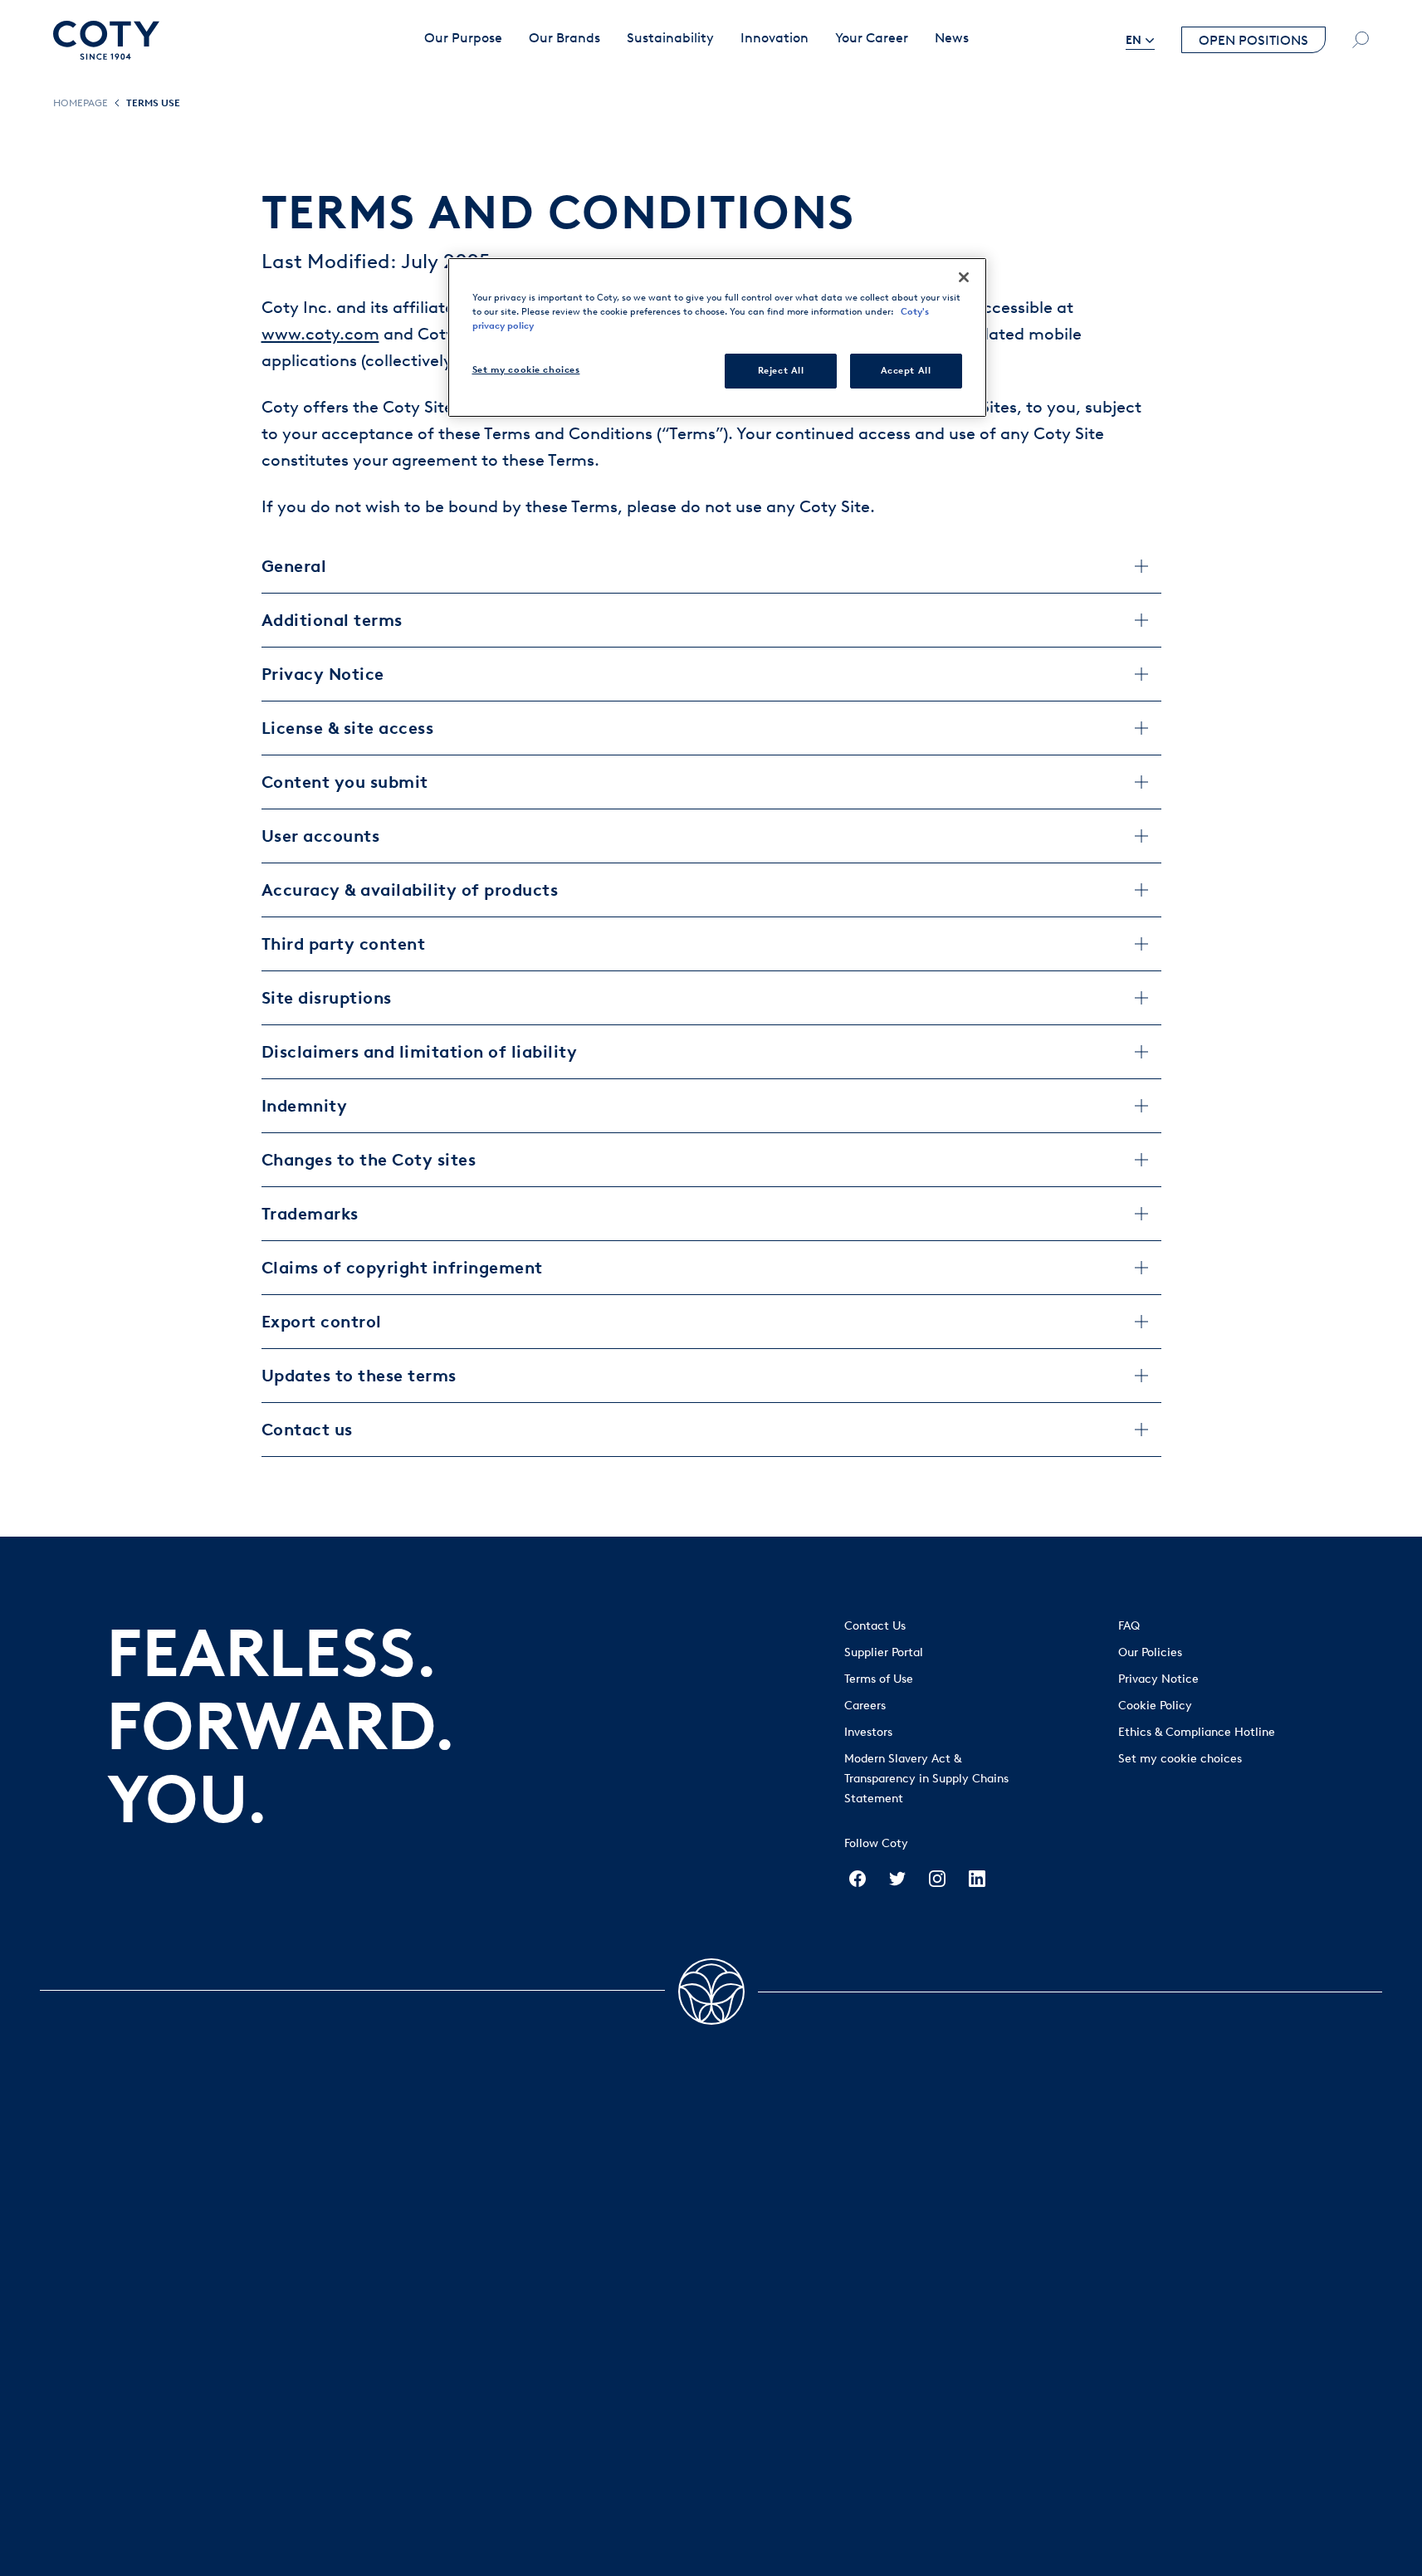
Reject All (781, 370)
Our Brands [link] (564, 38)
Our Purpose (463, 38)
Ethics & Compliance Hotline (1197, 1732)
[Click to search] (1361, 40)
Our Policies (1150, 1652)
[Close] (964, 277)
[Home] (106, 40)
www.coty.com (320, 334)
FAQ (1129, 1626)
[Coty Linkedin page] (977, 1879)
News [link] (952, 38)
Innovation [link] (775, 38)
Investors (868, 1732)
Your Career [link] (872, 38)
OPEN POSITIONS (1253, 40)
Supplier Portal (884, 1652)
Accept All (906, 370)
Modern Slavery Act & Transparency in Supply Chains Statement (926, 1779)
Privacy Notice (1158, 1679)
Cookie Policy (1155, 1706)
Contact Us (875, 1626)
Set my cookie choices (1180, 1759)
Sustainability (670, 38)
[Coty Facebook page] (858, 1879)
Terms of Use (879, 1679)
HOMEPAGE (81, 103)
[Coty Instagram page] (937, 1879)
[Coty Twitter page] (897, 1879)
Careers (865, 1706)
